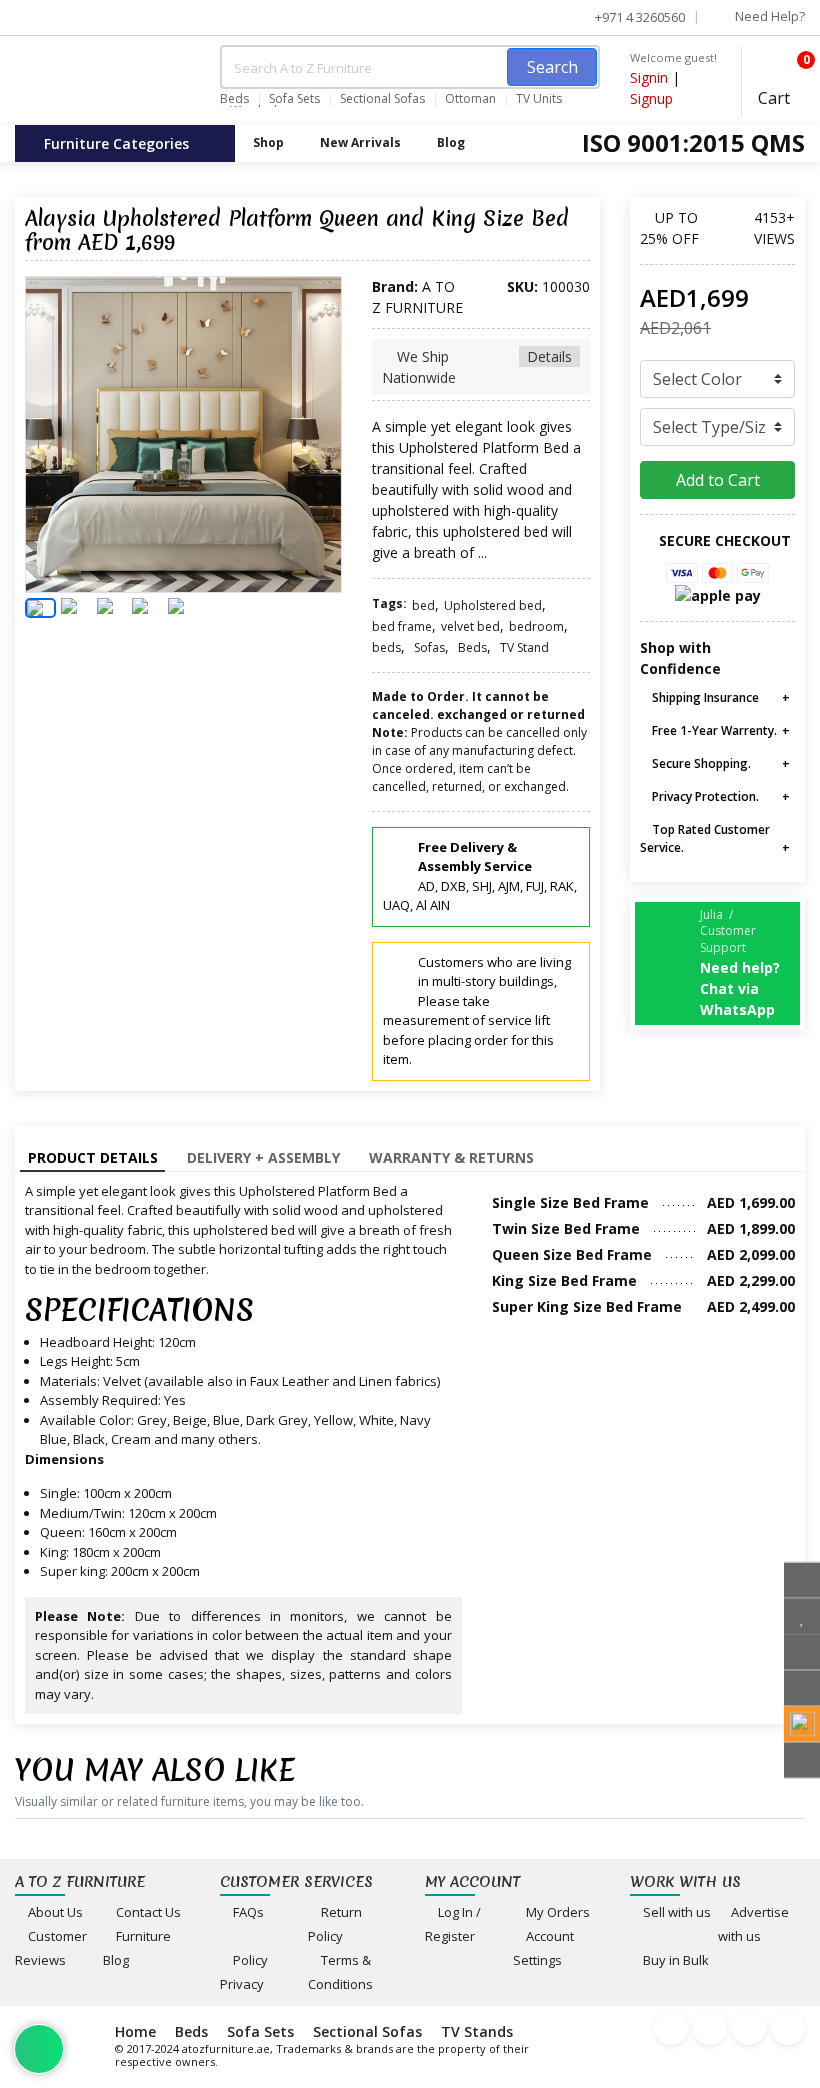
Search (552, 67)
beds (386, 647)
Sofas (429, 647)
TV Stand (524, 647)
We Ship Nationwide (477, 367)
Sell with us (675, 1912)
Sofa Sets (294, 99)
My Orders (556, 1912)
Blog (451, 142)
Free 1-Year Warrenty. (713, 730)
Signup (651, 98)
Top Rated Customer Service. (705, 838)
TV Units (539, 99)
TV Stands (477, 2031)
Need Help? (768, 16)
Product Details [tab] (93, 1157)
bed (423, 605)
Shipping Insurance (704, 697)
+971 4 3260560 (638, 17)
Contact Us (147, 1912)
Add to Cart (718, 480)
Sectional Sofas (382, 99)
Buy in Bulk (674, 1960)
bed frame (402, 626)
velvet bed (470, 626)
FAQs (247, 1912)
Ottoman (470, 99)
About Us (54, 1912)
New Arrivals (360, 142)
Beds (234, 99)
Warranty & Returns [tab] (451, 1157)
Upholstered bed (493, 605)
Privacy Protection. (704, 796)
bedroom (536, 626)
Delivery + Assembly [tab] (263, 1157)
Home (135, 2031)
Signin (649, 77)
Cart (781, 83)
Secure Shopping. (700, 763)
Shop (268, 142)
